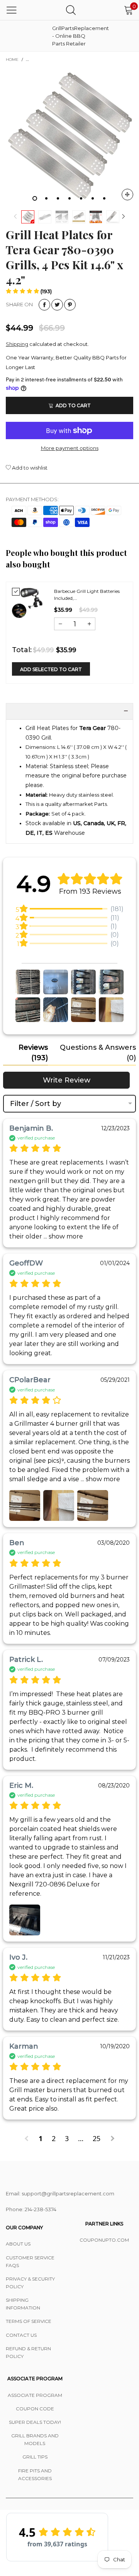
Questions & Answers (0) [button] (98, 1053)
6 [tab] (93, 198)
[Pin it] (70, 305)
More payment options (70, 448)
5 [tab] (81, 198)
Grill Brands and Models (35, 2439)
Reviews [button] (33, 1053)
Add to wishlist (29, 468)
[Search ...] (71, 10)
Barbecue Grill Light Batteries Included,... (87, 595)
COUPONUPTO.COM (104, 2240)
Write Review (67, 1080)
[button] (15, 217)
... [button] (63, 1236)
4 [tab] (69, 198)
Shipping (17, 344)
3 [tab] (58, 198)
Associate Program (35, 2395)
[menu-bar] (12, 10)
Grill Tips (35, 2457)
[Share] (44, 305)
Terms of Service (29, 2321)
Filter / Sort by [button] (36, 1104)
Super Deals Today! (35, 2422)
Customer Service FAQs (30, 2261)
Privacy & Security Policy (30, 2283)
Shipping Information (23, 2304)
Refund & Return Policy (28, 2352)
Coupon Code (35, 2409)
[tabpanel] (69, 137)
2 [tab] (46, 198)
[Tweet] (57, 305)
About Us (18, 2244)
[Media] (127, 195)
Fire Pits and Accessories (35, 2474)
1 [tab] (35, 198)
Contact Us (21, 2335)
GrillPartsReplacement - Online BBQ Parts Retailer (71, 36)
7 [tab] (104, 198)
